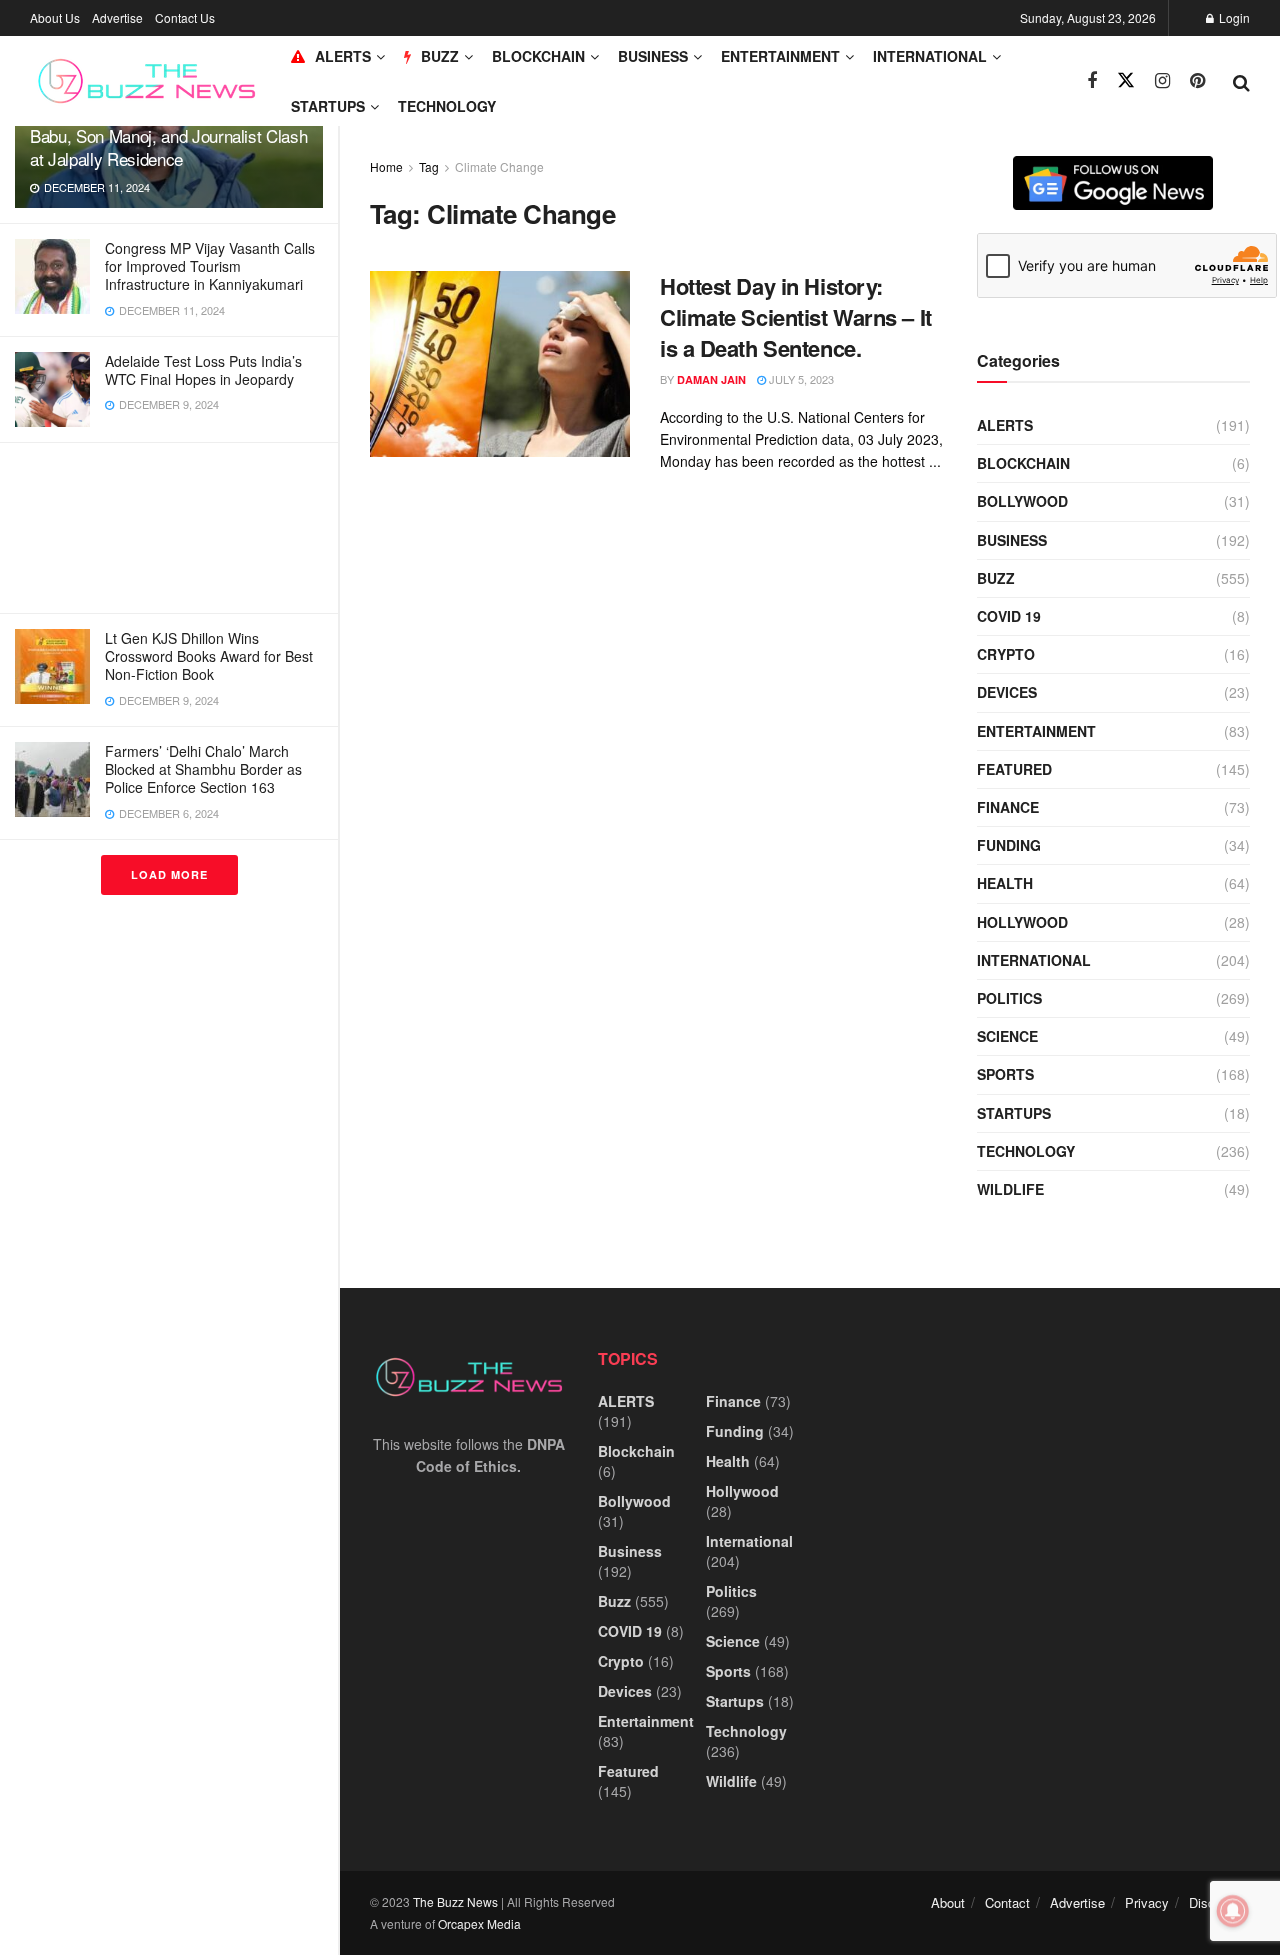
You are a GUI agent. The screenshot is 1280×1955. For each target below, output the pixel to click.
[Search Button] (1241, 81)
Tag (429, 166)
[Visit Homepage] (146, 81)
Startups (328, 106)
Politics (1009, 998)
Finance (1008, 807)
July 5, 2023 (800, 379)
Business (653, 56)
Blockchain (538, 56)
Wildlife (1010, 1189)
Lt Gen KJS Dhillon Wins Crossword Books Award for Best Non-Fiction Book (209, 656)
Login (1233, 17)
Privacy (1147, 1902)
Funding (1009, 845)
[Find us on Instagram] (1162, 81)
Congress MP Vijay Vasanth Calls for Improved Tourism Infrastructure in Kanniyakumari (210, 266)
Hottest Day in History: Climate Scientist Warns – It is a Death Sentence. (796, 317)
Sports (1005, 1074)
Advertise (117, 17)
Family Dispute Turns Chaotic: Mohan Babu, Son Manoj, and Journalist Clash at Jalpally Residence (168, 135)
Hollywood (1022, 922)
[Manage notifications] (1233, 1911)
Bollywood (1022, 501)
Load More (169, 874)
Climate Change (499, 166)
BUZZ (440, 56)
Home (386, 166)
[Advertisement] (169, 528)
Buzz (996, 578)
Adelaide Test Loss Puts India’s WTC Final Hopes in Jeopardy (203, 370)
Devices (1007, 692)
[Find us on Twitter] (1126, 80)
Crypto (1006, 654)
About (948, 1902)
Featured (1014, 769)
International (930, 56)
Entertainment (780, 56)
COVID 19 (1009, 616)
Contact (1007, 1902)
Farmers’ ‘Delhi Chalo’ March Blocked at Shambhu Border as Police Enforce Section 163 (203, 769)
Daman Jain (711, 379)
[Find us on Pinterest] (1197, 81)
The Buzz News (455, 1901)
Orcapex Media (479, 1923)
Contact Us (185, 17)
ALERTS (343, 56)
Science (1007, 1036)
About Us (55, 17)
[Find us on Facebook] (1092, 81)
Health (1005, 883)
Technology (447, 106)
